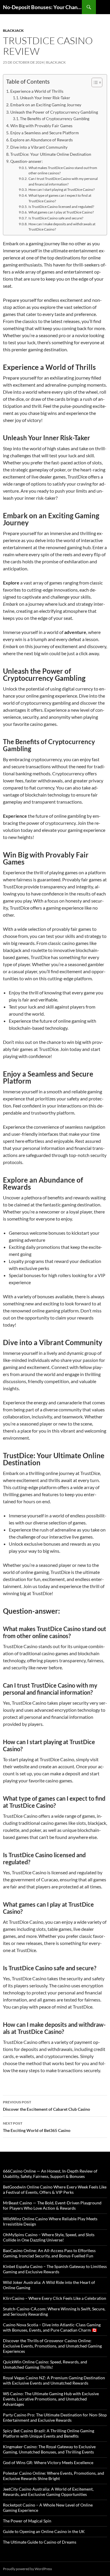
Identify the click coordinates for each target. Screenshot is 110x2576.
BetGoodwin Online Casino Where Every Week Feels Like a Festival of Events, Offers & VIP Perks (55, 2190)
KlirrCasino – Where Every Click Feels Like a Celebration (55, 2298)
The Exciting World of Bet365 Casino (37, 2127)
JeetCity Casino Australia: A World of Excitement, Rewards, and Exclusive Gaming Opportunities (48, 2492)
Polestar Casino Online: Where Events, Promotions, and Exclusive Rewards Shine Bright (54, 2476)
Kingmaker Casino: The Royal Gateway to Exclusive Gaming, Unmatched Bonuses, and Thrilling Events (49, 2449)
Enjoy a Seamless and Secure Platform (45, 133)
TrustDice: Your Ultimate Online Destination (51, 154)
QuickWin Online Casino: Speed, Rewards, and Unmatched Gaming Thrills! (45, 2364)
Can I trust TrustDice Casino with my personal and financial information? (63, 181)
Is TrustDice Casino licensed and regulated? (61, 206)
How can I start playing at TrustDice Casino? (61, 189)
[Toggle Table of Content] (94, 82)
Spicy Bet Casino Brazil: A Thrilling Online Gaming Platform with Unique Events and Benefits (49, 2433)
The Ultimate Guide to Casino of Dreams (40, 2542)
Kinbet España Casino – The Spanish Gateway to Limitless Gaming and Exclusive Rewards (55, 2269)
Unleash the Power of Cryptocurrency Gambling (54, 112)
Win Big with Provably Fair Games (41, 126)
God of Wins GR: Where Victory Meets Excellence (48, 2462)
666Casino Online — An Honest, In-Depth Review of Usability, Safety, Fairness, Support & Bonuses (50, 2174)
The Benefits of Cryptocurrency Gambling (55, 119)
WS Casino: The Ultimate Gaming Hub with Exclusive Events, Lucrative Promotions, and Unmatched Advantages (51, 2399)
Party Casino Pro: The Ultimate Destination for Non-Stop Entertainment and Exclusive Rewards (55, 2417)
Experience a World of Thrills (37, 91)
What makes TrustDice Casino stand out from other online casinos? (63, 170)
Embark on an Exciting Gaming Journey (46, 105)
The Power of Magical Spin (27, 2521)
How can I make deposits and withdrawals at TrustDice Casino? (62, 227)
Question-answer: (27, 161)
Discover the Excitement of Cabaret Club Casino (46, 2106)
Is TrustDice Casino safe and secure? (56, 218)
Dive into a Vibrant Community (39, 147)
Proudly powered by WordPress (27, 2569)
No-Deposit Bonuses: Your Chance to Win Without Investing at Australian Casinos (42, 7)
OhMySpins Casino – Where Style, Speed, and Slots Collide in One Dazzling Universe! (49, 2237)
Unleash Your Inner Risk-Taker (45, 98)
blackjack (13, 30)
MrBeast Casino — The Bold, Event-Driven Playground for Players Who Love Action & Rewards (52, 2205)
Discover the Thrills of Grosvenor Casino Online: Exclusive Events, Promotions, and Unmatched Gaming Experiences (52, 2346)
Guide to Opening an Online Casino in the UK (44, 2531)
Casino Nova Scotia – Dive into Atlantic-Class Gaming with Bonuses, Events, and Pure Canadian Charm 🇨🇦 (52, 2327)
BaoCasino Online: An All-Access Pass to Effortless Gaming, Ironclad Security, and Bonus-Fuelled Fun (49, 2253)
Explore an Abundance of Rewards (42, 140)
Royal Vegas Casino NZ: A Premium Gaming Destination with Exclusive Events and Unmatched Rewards (54, 2380)
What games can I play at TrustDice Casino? (61, 212)
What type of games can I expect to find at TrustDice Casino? (60, 198)
